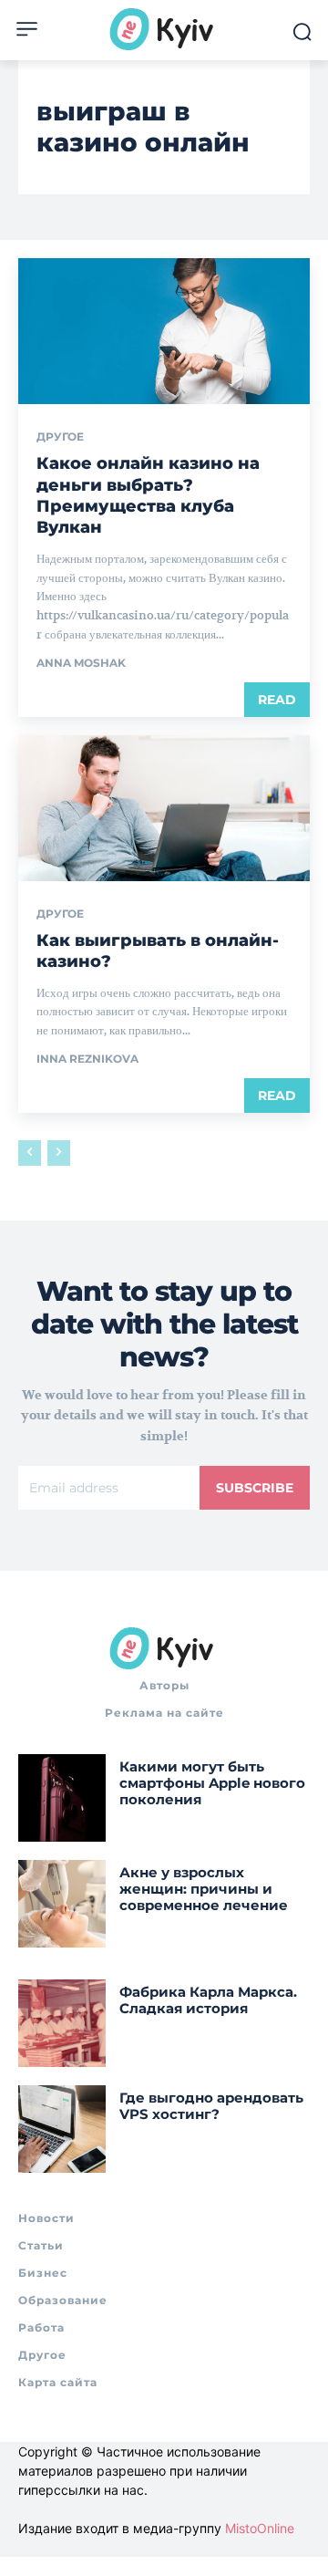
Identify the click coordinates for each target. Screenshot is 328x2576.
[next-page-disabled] (59, 1153)
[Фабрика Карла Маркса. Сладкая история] (62, 2023)
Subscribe (255, 1488)
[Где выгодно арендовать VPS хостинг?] (62, 2129)
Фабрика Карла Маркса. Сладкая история (208, 2000)
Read (277, 700)
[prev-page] (30, 1153)
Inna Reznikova (87, 1059)
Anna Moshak (81, 663)
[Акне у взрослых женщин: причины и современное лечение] (62, 1904)
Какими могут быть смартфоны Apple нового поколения (212, 1783)
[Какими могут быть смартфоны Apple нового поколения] (62, 1798)
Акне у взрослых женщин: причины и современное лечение (204, 1889)
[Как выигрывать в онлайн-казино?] (164, 808)
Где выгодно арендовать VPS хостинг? (211, 2106)
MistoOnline (260, 2528)
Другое (60, 437)
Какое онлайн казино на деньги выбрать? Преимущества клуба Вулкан (148, 495)
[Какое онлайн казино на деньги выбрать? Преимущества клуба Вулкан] (164, 331)
